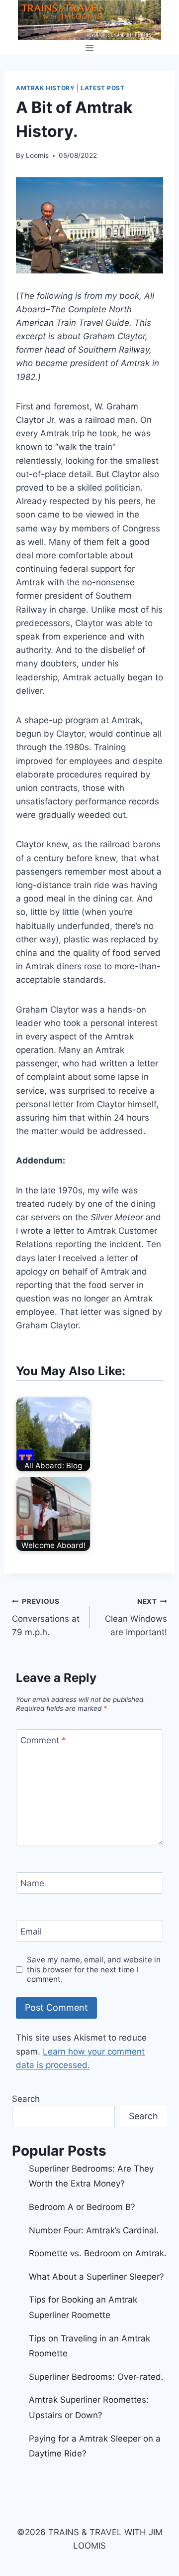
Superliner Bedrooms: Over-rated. (97, 2377)
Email (31, 1932)
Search (26, 2099)
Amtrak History (45, 88)
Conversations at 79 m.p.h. (46, 1617)
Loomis (37, 155)
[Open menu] (90, 48)
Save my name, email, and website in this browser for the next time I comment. (94, 1970)
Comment (43, 1740)
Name (32, 1883)
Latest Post (103, 88)
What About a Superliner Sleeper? (96, 2277)
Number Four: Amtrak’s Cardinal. (94, 2230)
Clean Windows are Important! (136, 1617)
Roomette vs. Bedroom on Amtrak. (98, 2253)
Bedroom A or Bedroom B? (82, 2207)
